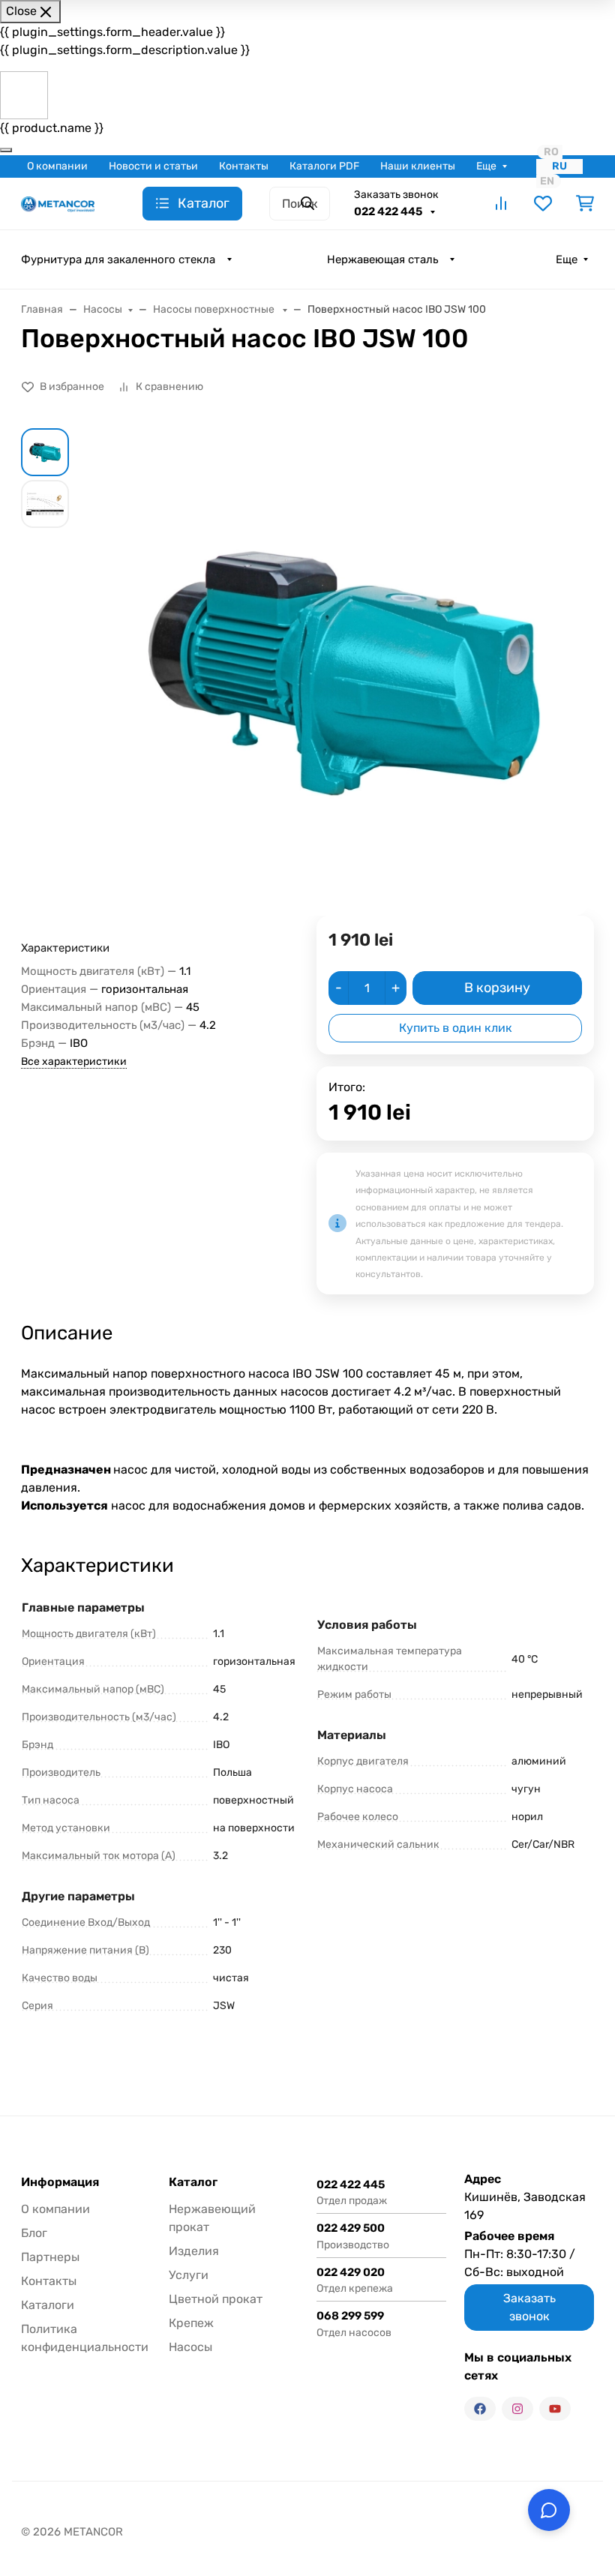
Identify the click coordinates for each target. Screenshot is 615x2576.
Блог (34, 2233)
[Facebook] (480, 2409)
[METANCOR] (58, 203)
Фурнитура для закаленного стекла (118, 259)
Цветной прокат (216, 2299)
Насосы (190, 2347)
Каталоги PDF (324, 166)
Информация (60, 2182)
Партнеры (50, 2257)
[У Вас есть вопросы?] (549, 2510)
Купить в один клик (456, 1028)
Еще (486, 166)
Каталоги (48, 2305)
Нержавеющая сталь (382, 259)
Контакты (244, 166)
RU (559, 166)
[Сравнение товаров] (501, 203)
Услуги (189, 2275)
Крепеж (191, 2323)
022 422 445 (389, 211)
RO (551, 152)
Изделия (194, 2251)
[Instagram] (517, 2409)
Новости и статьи (153, 166)
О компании (57, 166)
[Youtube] (555, 2409)
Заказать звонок (396, 195)
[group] (343, 672)
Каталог (193, 2182)
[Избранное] (543, 203)
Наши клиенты (418, 166)
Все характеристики (74, 1062)
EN (547, 181)
